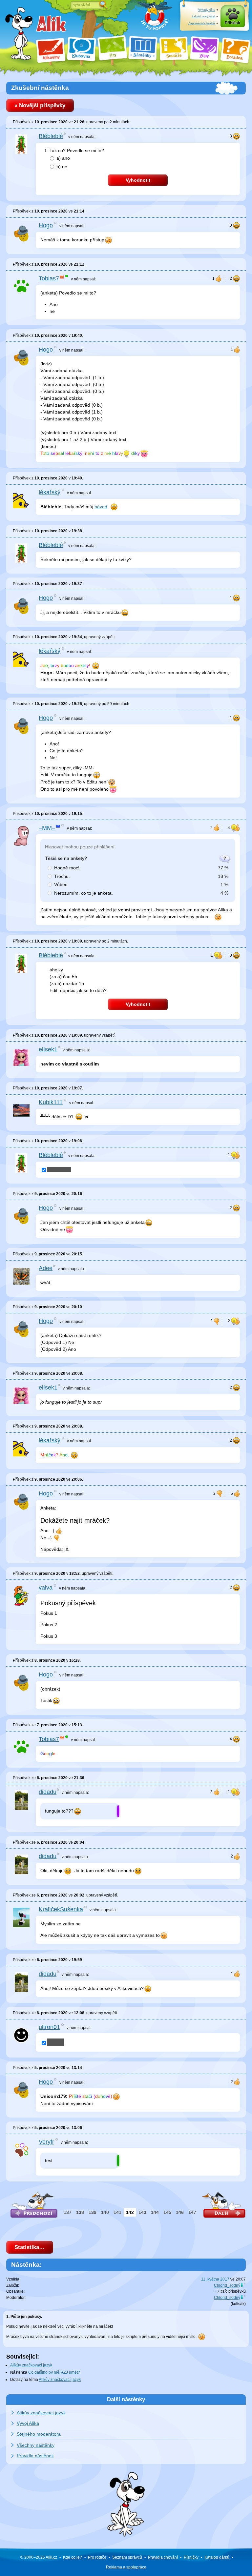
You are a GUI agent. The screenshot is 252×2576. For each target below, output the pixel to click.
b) (62, 167)
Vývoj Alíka (28, 2423)
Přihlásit (232, 23)
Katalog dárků (217, 2557)
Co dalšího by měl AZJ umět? (54, 2372)
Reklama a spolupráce (126, 2567)
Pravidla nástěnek (35, 2456)
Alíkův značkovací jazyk (31, 2365)
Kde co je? (73, 2557)
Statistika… (30, 2247)
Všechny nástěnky (36, 2445)
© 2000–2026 (39, 2557)
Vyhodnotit (138, 180)
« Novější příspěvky (40, 105)
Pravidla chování (163, 2557)
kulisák (238, 2304)
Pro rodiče (97, 2557)
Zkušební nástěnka (40, 88)
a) (63, 158)
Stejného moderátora (39, 2434)
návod (101, 507)
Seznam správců (127, 2557)
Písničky (191, 2557)
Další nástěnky (126, 2399)
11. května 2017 (215, 2279)
